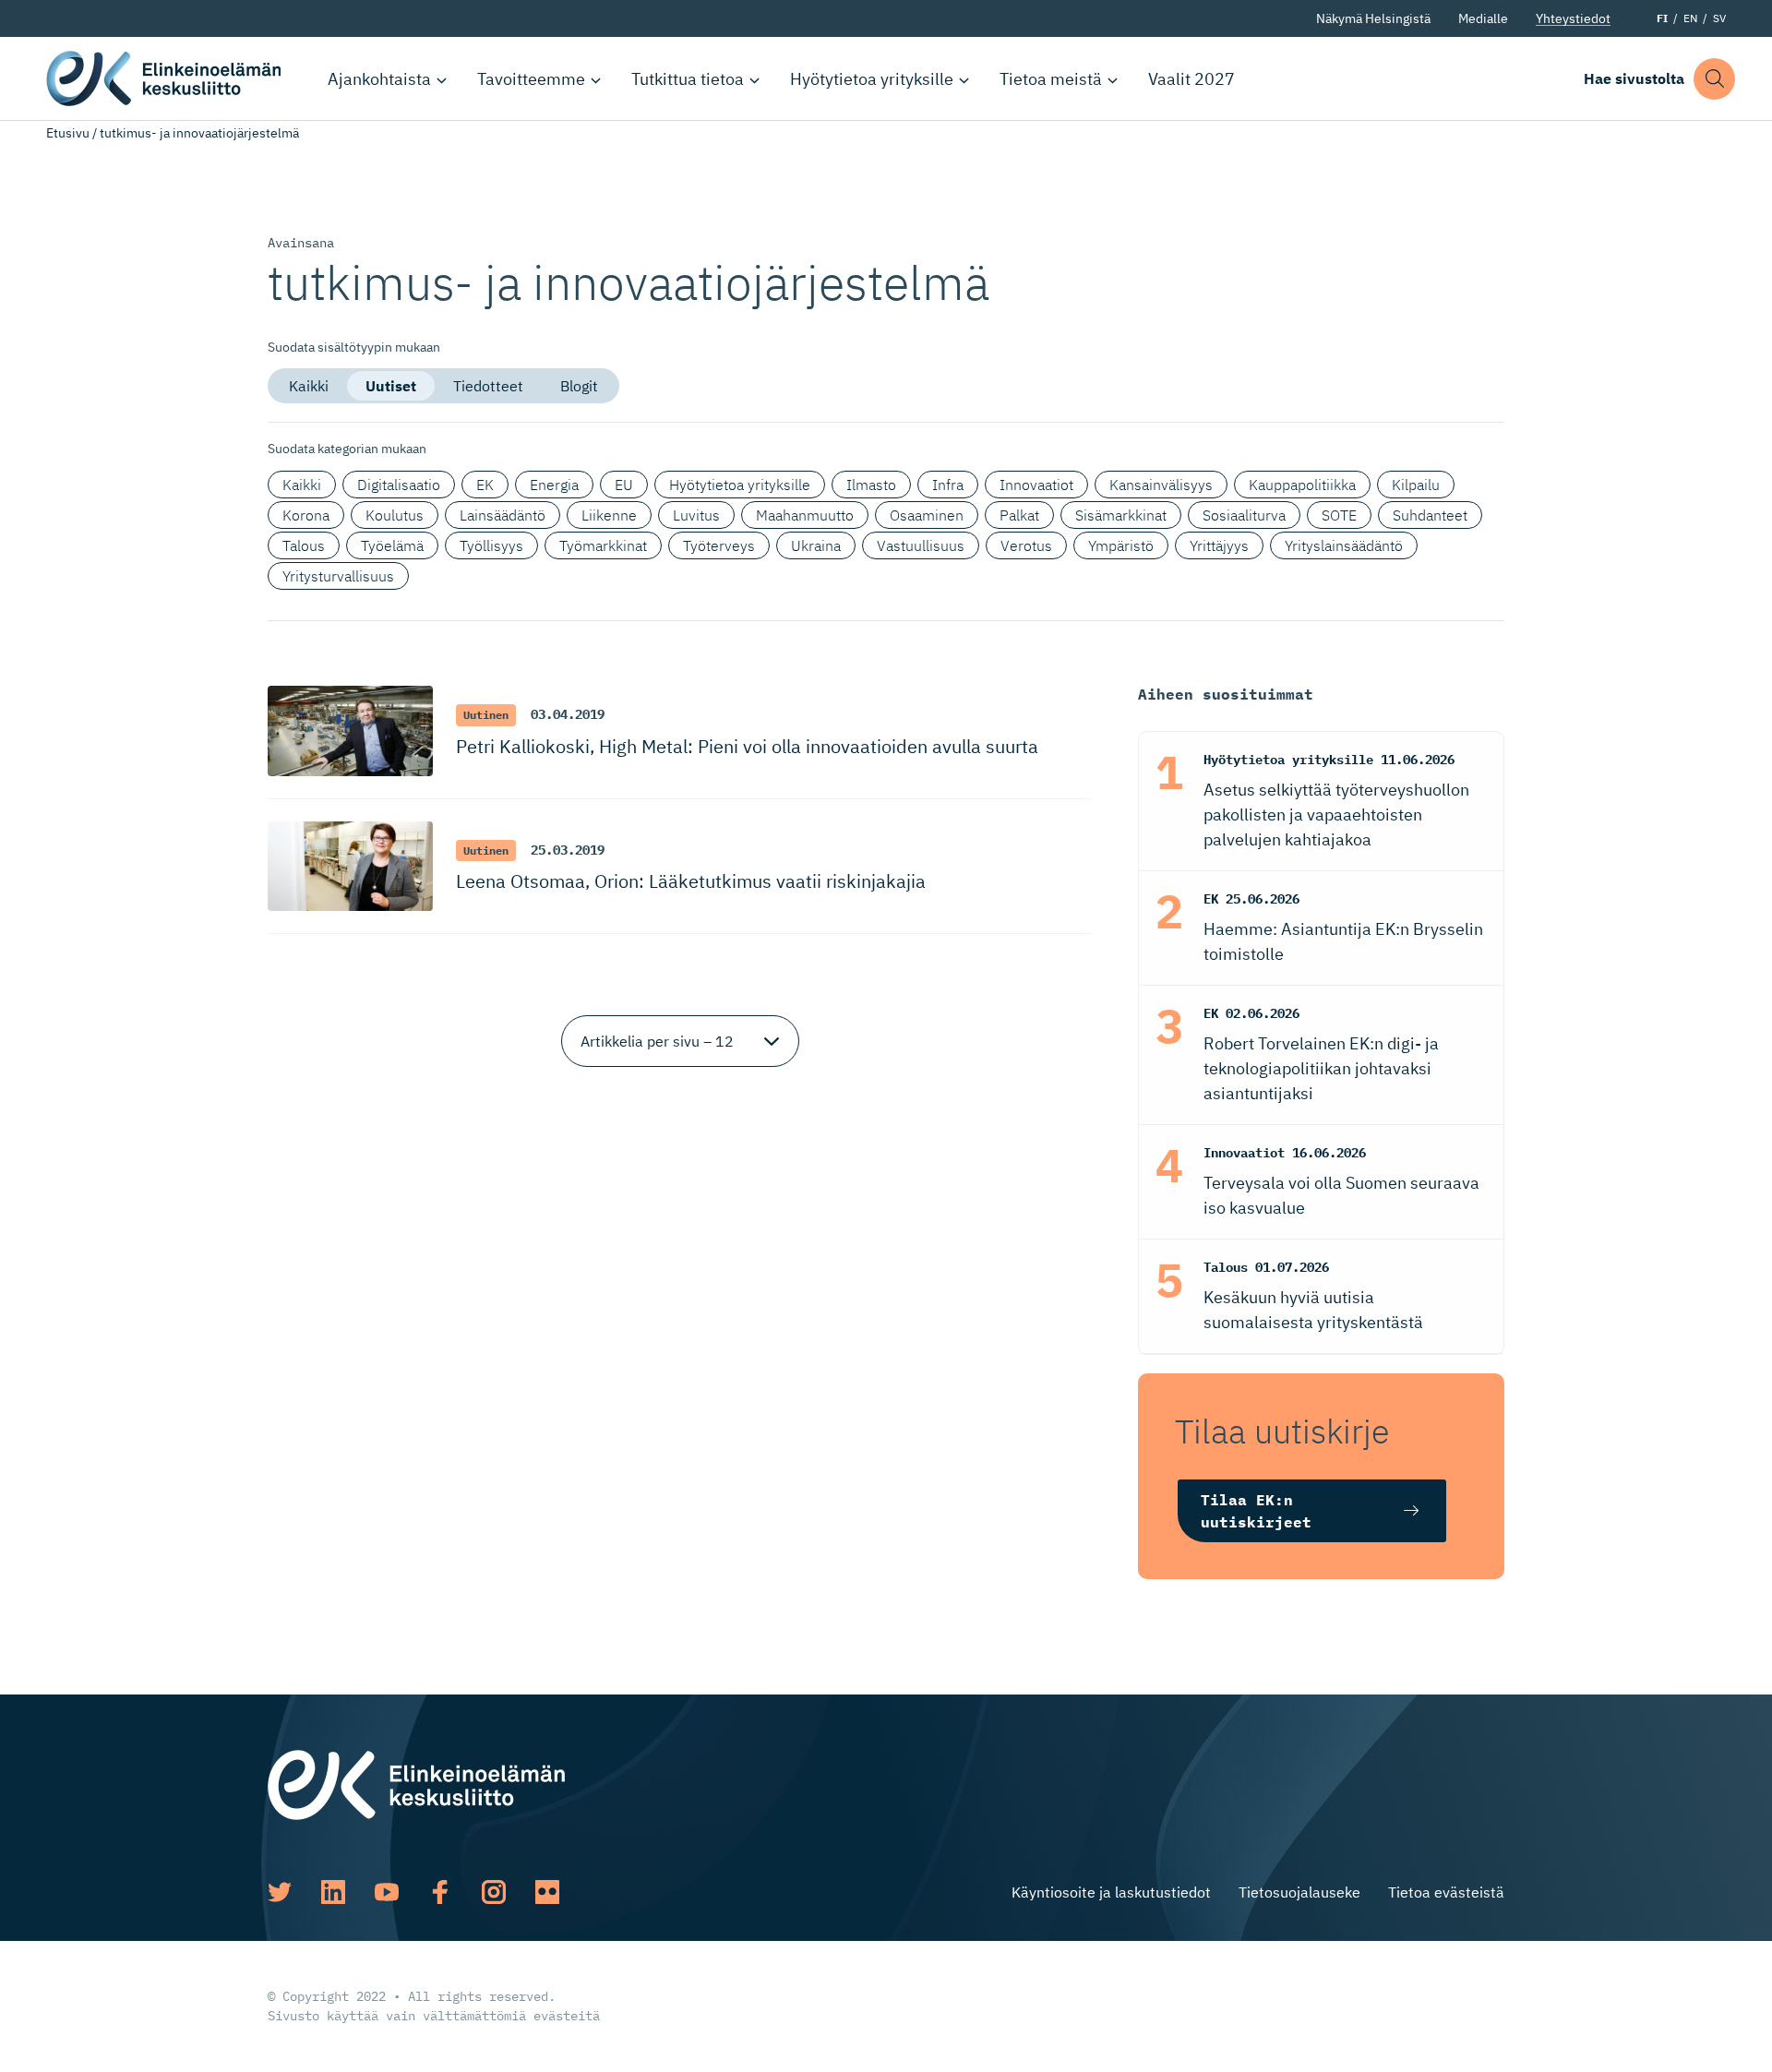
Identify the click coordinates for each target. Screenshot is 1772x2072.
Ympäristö (1121, 545)
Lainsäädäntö (503, 515)
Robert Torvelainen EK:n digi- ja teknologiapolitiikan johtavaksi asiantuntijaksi (1321, 1068)
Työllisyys (491, 545)
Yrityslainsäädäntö (1344, 545)
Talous (304, 545)
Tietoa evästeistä (1446, 1892)
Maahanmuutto (805, 515)
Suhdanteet (1430, 515)
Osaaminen (927, 515)
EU (624, 485)
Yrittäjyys (1219, 545)
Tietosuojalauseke (1299, 1892)
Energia (554, 485)
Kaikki (309, 386)
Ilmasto (871, 485)
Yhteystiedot (1573, 18)
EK (485, 485)
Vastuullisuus (921, 545)
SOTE (1339, 515)
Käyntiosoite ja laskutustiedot (1111, 1892)
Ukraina (816, 545)
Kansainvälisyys (1161, 485)
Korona (306, 515)
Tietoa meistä (1051, 79)
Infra (948, 485)
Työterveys (719, 545)
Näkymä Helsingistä (1373, 18)
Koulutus (395, 515)
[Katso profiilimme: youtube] (387, 1892)
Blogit (579, 386)
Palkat (1019, 515)
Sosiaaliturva (1244, 515)
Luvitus (696, 515)
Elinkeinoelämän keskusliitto (166, 78)
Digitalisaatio (399, 485)
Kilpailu (1416, 485)
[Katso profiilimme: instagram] (494, 1892)
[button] (1714, 79)
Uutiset (391, 386)
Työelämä (392, 545)
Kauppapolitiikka (1302, 485)
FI (1662, 18)
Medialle (1483, 18)
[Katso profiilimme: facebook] (440, 1892)
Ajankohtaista (379, 79)
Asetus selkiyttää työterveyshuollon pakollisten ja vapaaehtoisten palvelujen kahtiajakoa (1336, 814)
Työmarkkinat (603, 545)
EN (1690, 18)
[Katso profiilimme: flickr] (547, 1892)
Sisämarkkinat (1121, 515)
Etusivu (68, 133)
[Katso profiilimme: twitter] (280, 1892)
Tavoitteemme (531, 79)
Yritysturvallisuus (338, 576)
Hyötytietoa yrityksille (872, 79)
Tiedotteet (488, 386)
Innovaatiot (1036, 485)
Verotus (1026, 545)
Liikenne (609, 515)
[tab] (309, 386)
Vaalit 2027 (1191, 79)
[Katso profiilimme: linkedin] (333, 1892)
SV (1719, 18)
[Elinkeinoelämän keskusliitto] (416, 1783)
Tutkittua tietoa (688, 79)
